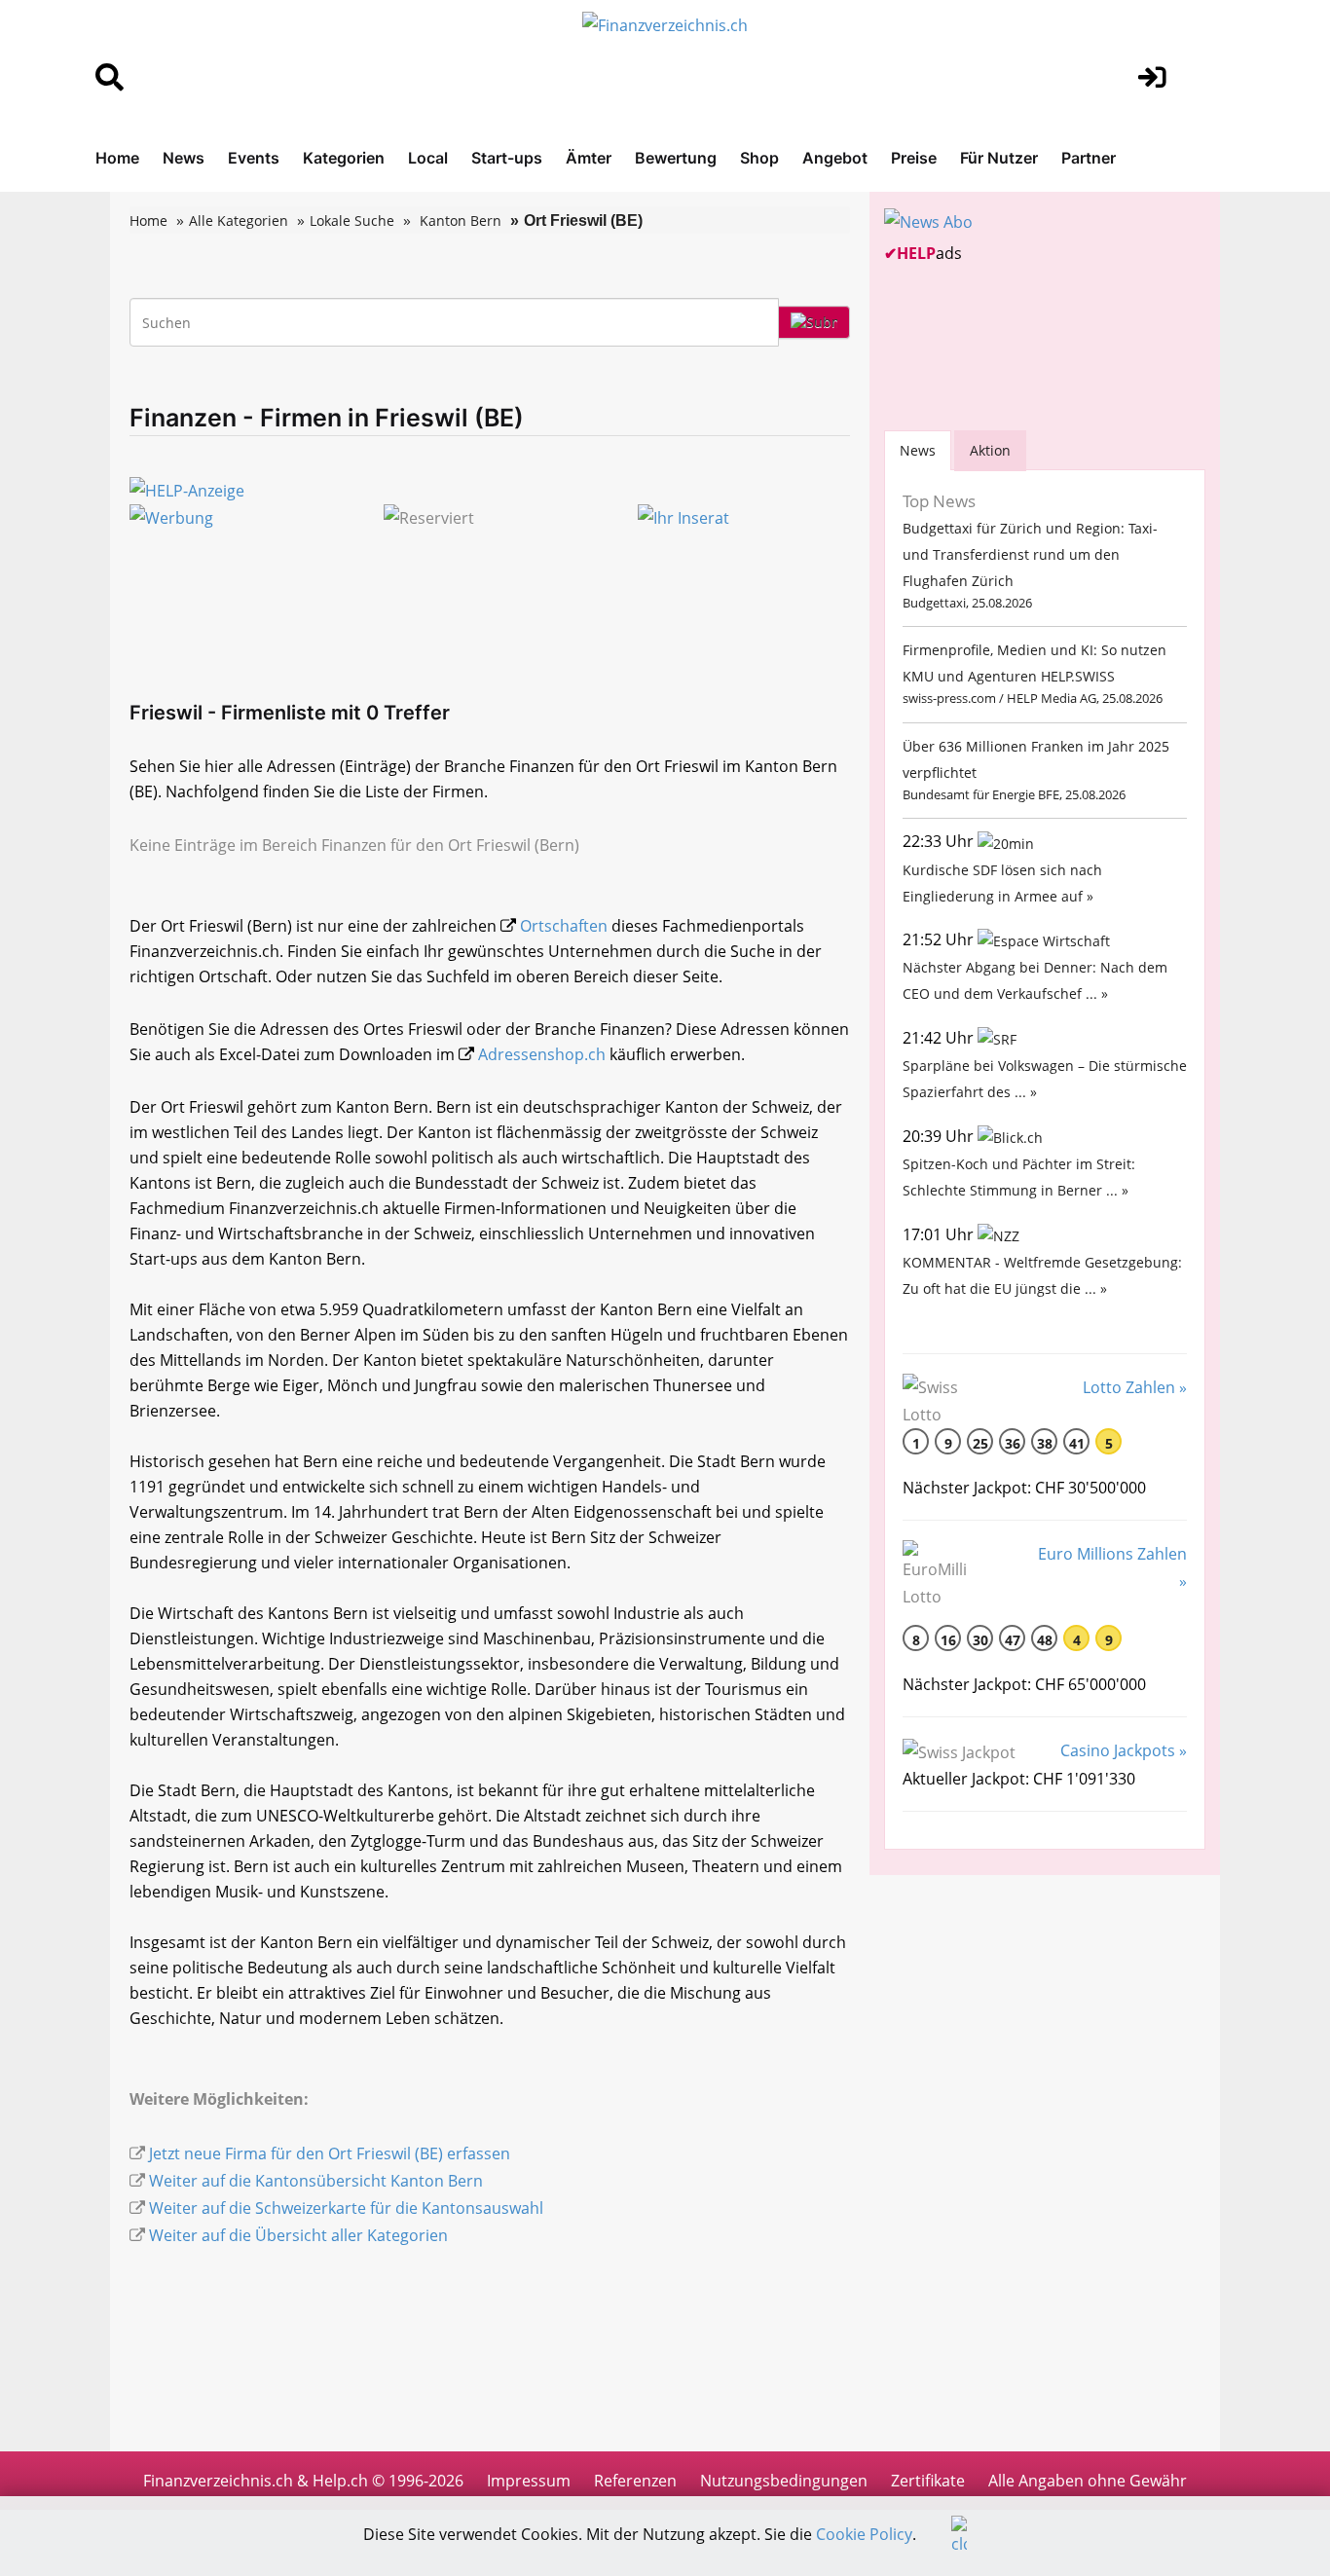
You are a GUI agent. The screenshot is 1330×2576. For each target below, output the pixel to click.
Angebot (835, 158)
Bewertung (676, 158)
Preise (914, 158)
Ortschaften (564, 926)
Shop (759, 158)
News (184, 158)
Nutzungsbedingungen (784, 2481)
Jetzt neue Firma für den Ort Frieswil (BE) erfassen (330, 2153)
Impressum (529, 2481)
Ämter (589, 158)
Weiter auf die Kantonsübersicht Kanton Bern (316, 2181)
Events (254, 158)
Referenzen (635, 2481)
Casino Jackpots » (1124, 1750)
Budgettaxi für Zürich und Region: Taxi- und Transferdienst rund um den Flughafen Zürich (1030, 554)
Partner (1089, 158)
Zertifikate (928, 2481)
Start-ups (507, 158)
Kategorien (344, 158)
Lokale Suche (352, 221)
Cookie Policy (864, 2534)
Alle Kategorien (239, 221)
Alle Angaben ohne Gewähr (1088, 2481)
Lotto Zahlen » (1135, 1387)
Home (117, 158)
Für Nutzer (999, 158)
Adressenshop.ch (542, 1054)
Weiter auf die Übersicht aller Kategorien (298, 2235)
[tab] (918, 450)
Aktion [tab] (990, 450)
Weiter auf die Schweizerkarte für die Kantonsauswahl (346, 2208)
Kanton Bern (461, 221)
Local (428, 158)
